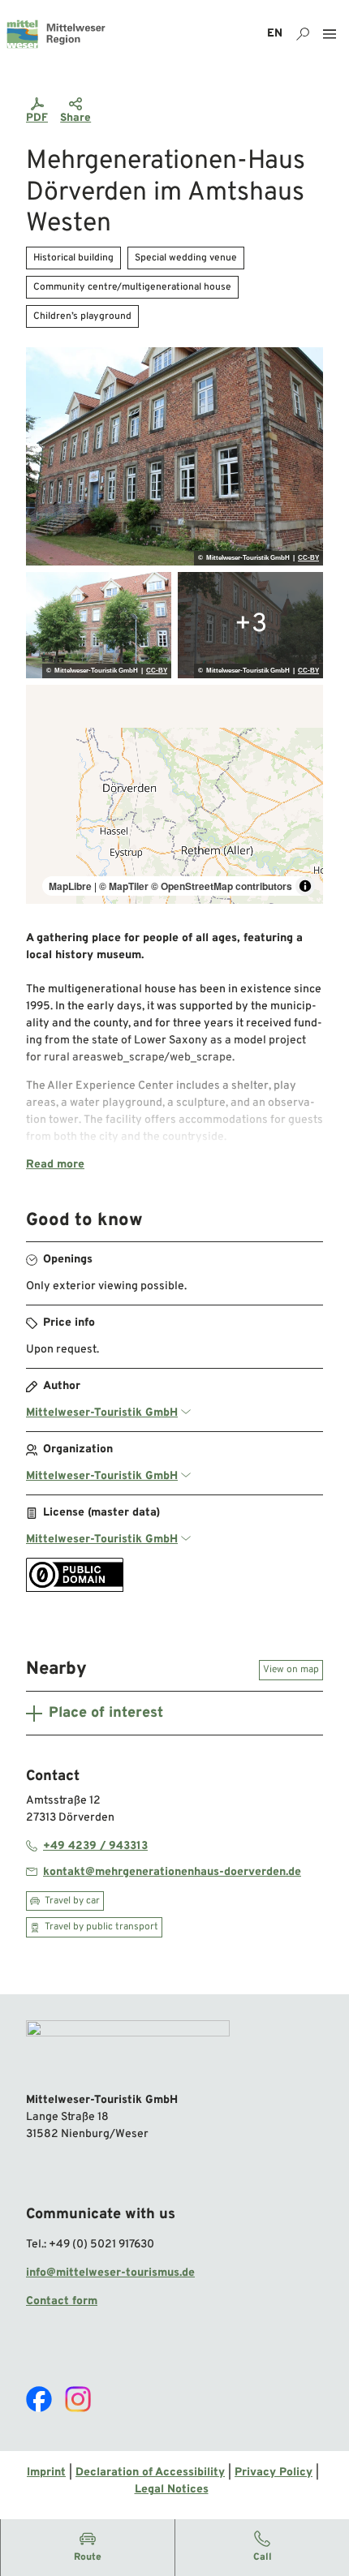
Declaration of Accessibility (150, 2473)
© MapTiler (124, 886)
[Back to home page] (56, 34)
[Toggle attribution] (305, 886)
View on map (291, 1670)
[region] (174, 794)
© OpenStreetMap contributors (222, 886)
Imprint (46, 2473)
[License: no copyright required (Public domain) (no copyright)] (75, 1589)
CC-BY (308, 558)
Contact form (62, 2301)
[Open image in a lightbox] (174, 457)
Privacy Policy (274, 2473)
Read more (55, 1165)
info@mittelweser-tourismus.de (110, 2273)
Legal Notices (172, 2490)
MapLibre (70, 886)
